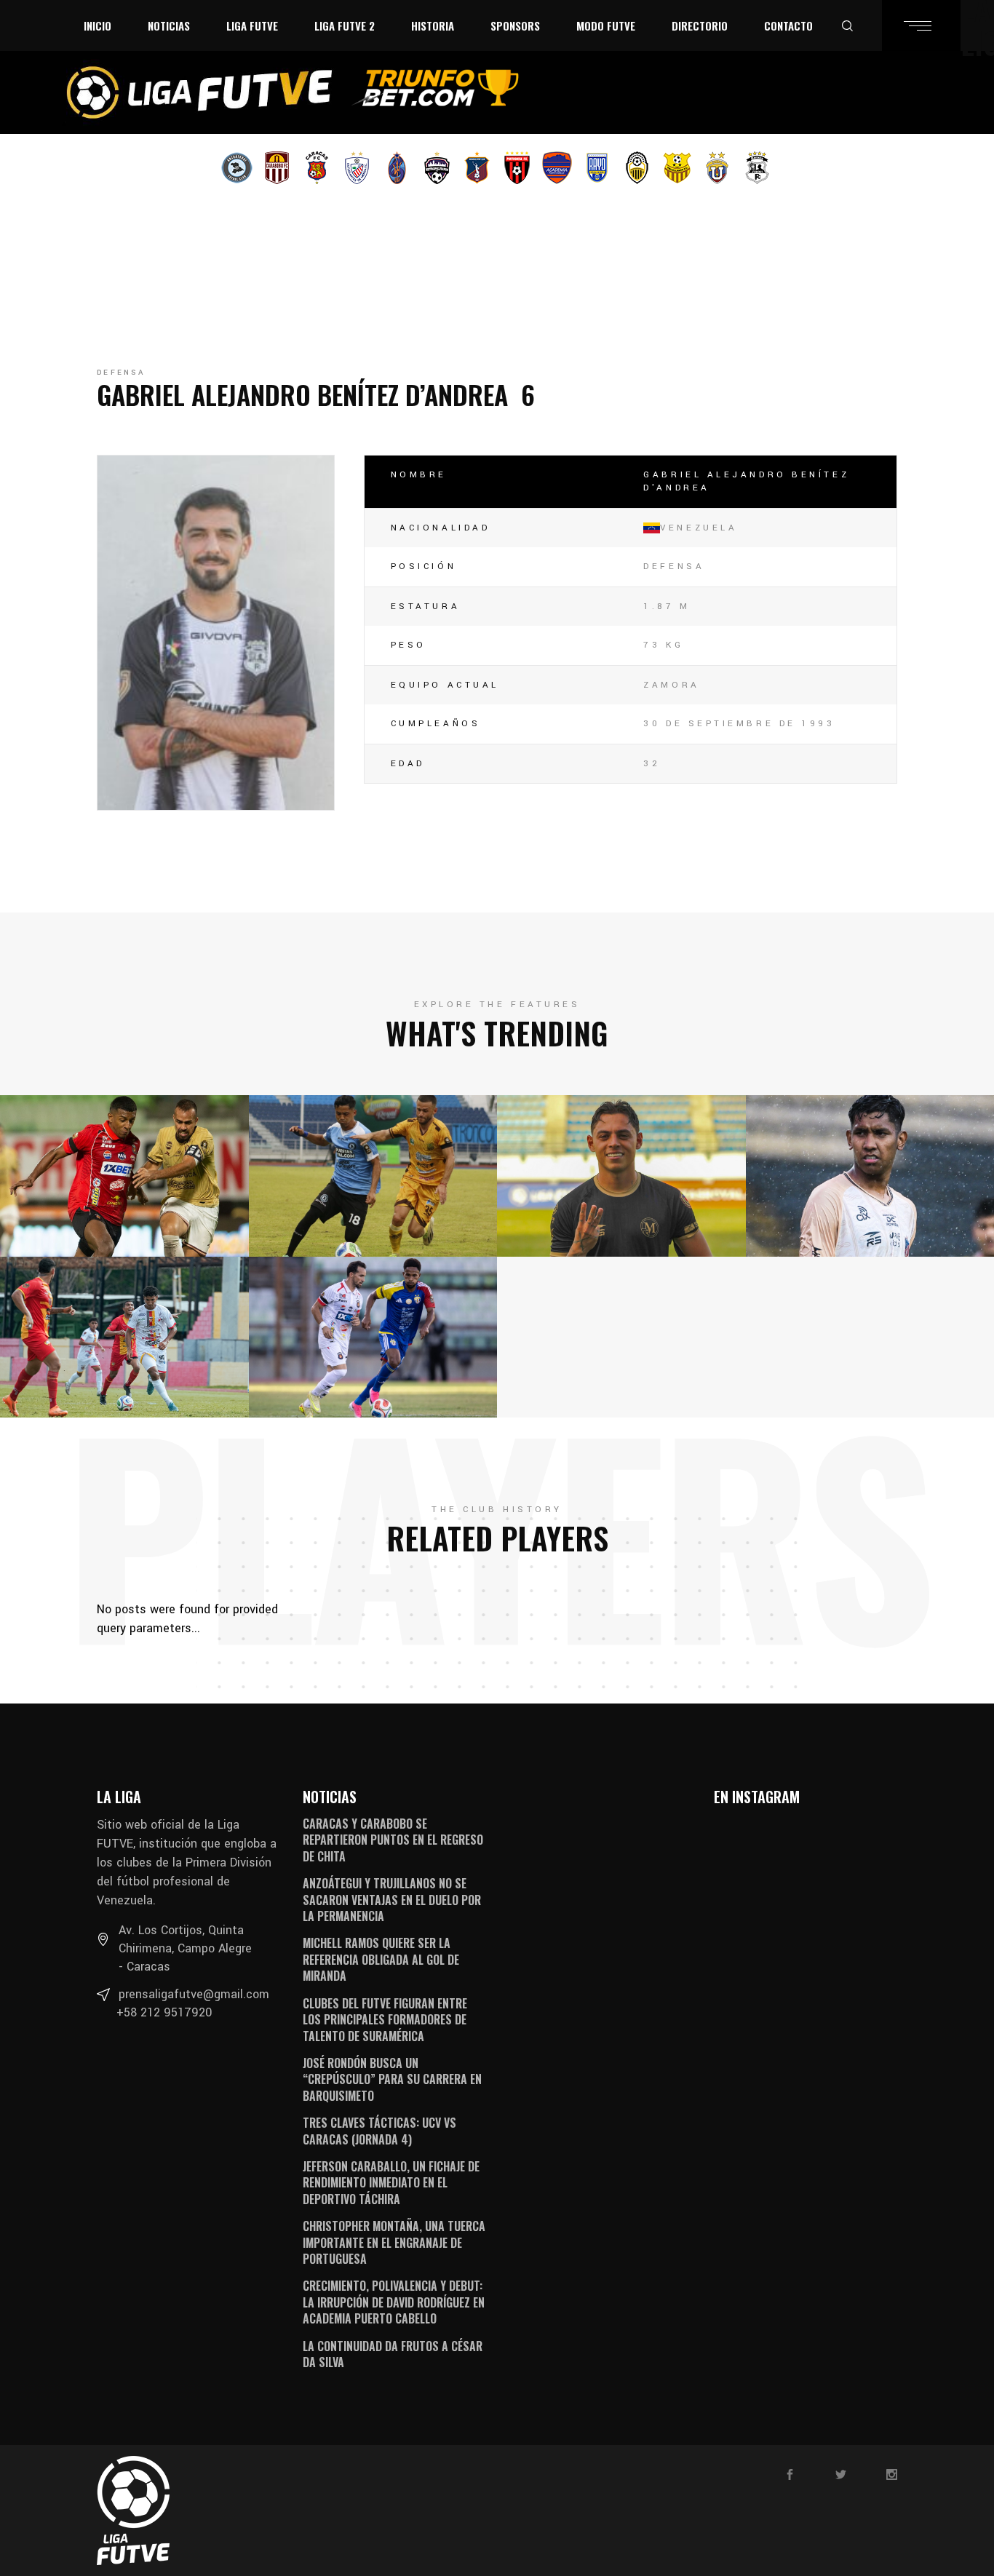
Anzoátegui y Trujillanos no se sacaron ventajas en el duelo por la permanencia (392, 1900)
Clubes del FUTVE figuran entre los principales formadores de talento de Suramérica (385, 2020)
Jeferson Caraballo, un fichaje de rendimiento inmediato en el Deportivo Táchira (391, 2183)
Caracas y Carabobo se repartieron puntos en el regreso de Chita (393, 1840)
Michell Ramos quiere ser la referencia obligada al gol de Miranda (381, 1959)
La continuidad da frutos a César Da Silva (393, 2354)
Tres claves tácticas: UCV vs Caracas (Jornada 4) (379, 2131)
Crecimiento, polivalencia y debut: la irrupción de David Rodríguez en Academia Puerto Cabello (394, 2302)
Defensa (121, 373)
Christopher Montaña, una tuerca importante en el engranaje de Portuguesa (394, 2242)
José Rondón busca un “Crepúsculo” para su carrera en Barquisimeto (392, 2079)
